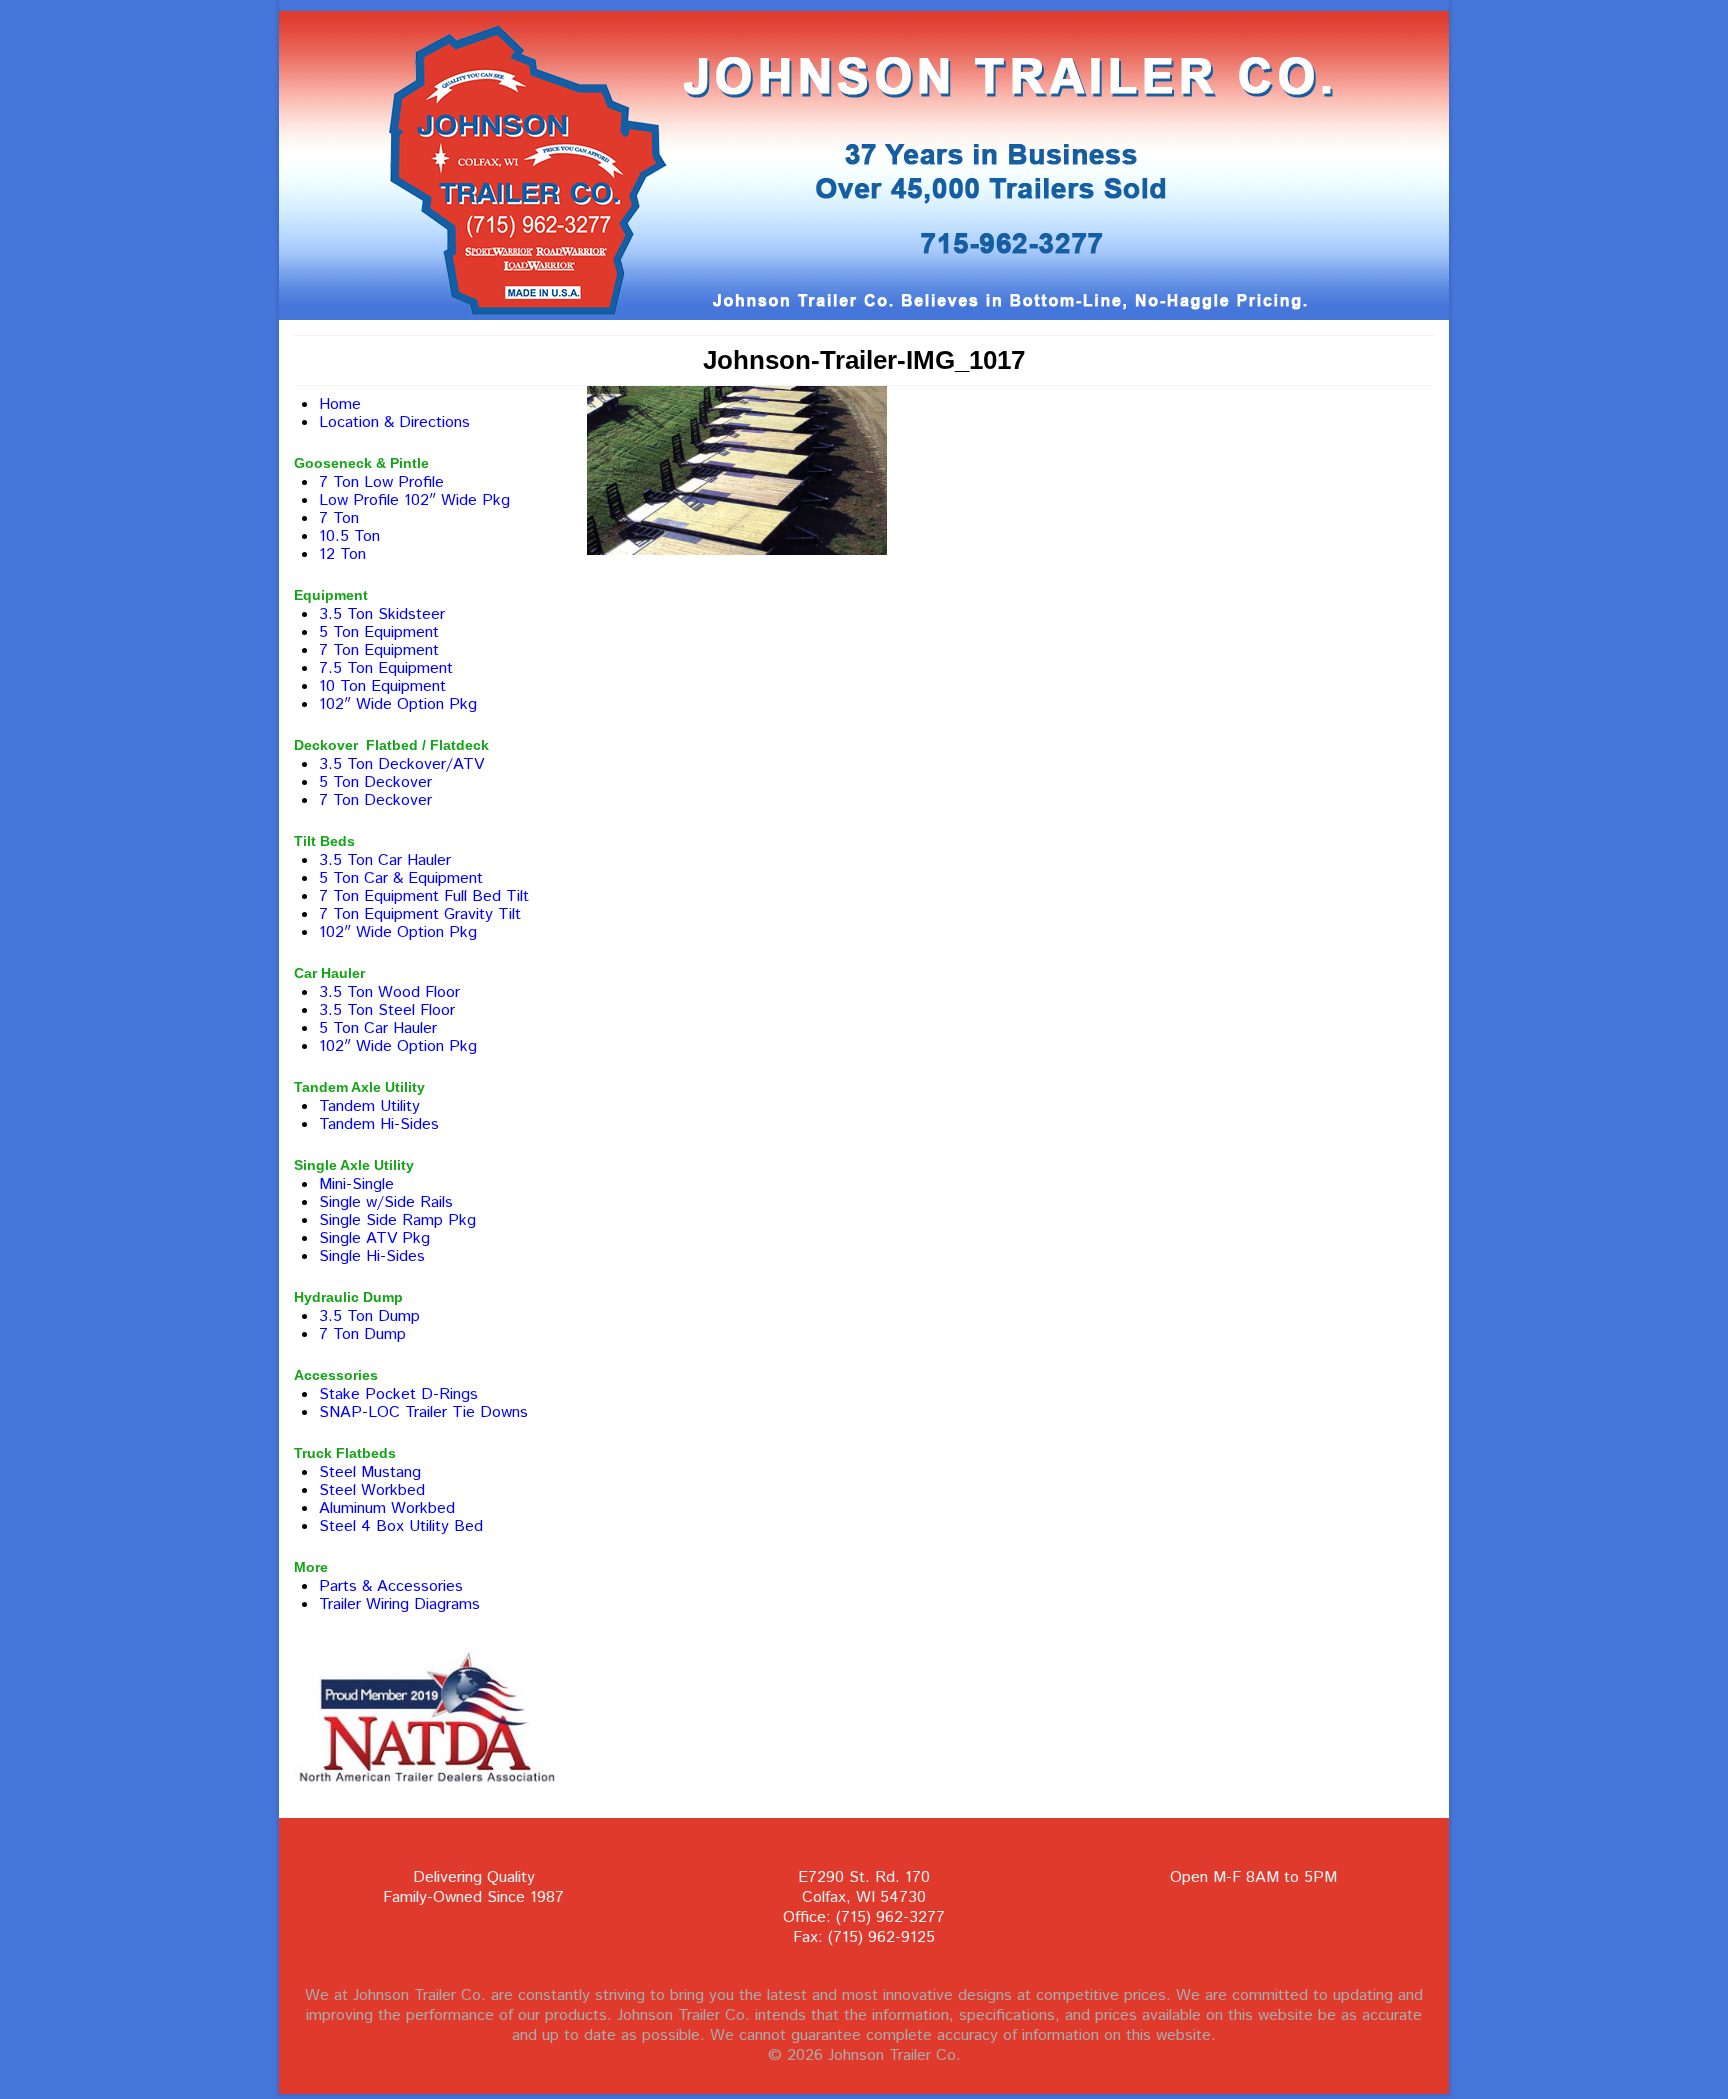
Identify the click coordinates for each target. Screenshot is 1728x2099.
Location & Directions (394, 422)
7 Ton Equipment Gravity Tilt (420, 914)
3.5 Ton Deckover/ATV (401, 764)
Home (340, 404)
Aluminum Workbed (387, 1508)
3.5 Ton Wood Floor (389, 992)
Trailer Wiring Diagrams (399, 1604)
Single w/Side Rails (386, 1202)
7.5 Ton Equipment (386, 668)
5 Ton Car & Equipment (401, 878)
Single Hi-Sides (372, 1256)
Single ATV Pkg (374, 1238)
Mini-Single (356, 1184)
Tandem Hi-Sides (379, 1124)
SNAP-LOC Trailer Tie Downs (423, 1412)
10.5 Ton (349, 536)
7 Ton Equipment (379, 650)
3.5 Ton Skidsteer (382, 614)
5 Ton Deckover (375, 782)
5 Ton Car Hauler (378, 1028)
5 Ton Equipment (379, 632)
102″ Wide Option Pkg (398, 704)
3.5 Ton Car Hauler (385, 860)
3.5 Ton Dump (369, 1316)
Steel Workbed (372, 1490)
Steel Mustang (370, 1472)
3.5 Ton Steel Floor (387, 1010)
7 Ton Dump (362, 1334)
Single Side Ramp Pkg (397, 1220)
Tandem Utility (369, 1106)
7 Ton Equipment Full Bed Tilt (424, 896)
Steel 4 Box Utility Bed (401, 1526)
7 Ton (339, 518)
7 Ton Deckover (375, 800)
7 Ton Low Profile (381, 482)
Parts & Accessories (391, 1586)
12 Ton (342, 554)
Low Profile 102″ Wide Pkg (414, 500)
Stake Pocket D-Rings (398, 1394)
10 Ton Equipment (382, 686)
